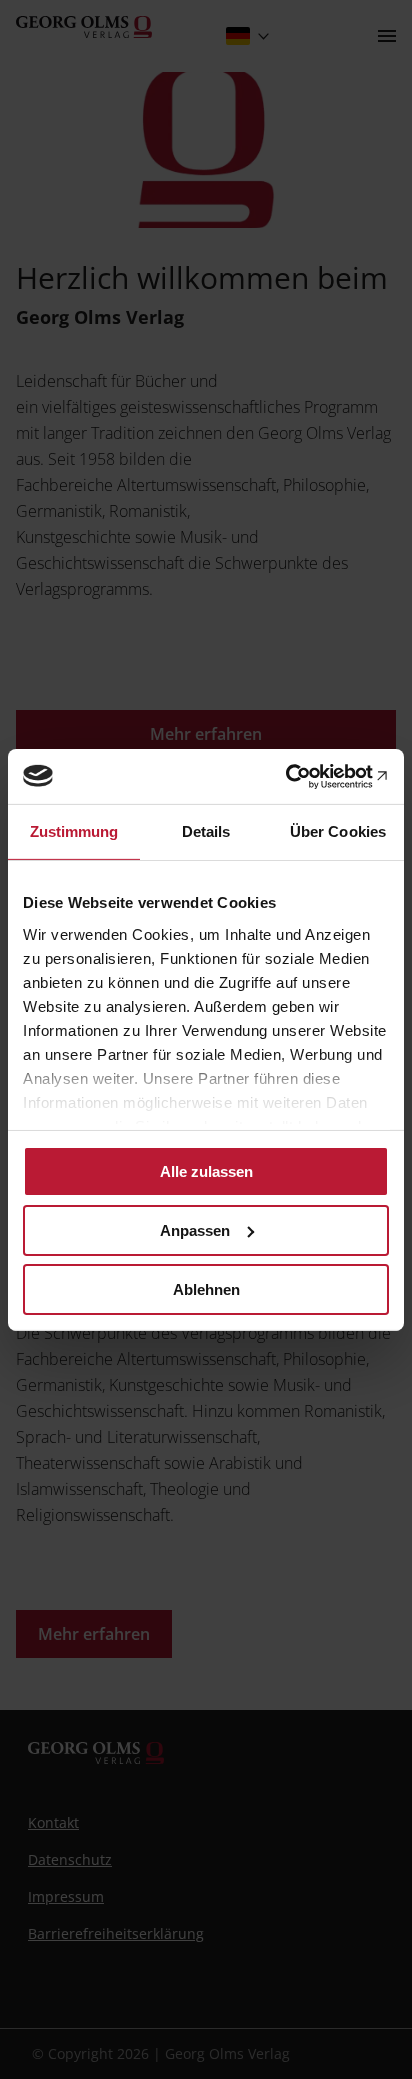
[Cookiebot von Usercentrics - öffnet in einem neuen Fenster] (301, 776)
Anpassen (195, 1230)
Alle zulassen (206, 1171)
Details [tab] (206, 831)
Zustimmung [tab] (74, 831)
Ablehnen (206, 1288)
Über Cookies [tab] (338, 831)
